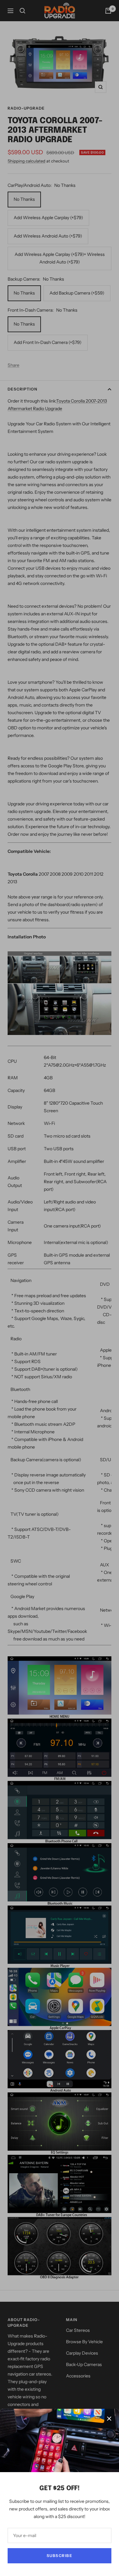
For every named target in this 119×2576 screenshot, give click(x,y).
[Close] (109, 2419)
